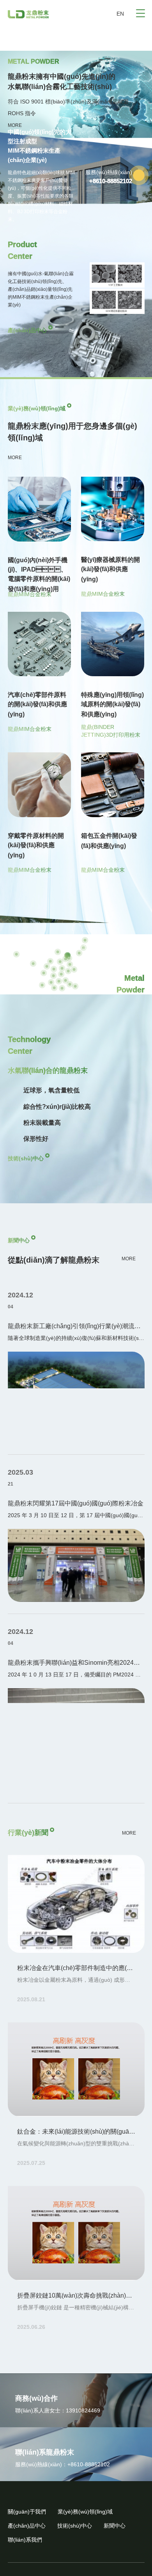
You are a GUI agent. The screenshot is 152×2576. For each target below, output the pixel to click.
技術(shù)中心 (26, 1158)
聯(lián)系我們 (25, 2540)
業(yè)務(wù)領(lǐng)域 (85, 2512)
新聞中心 (115, 2526)
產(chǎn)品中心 (27, 330)
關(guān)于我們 (27, 2512)
